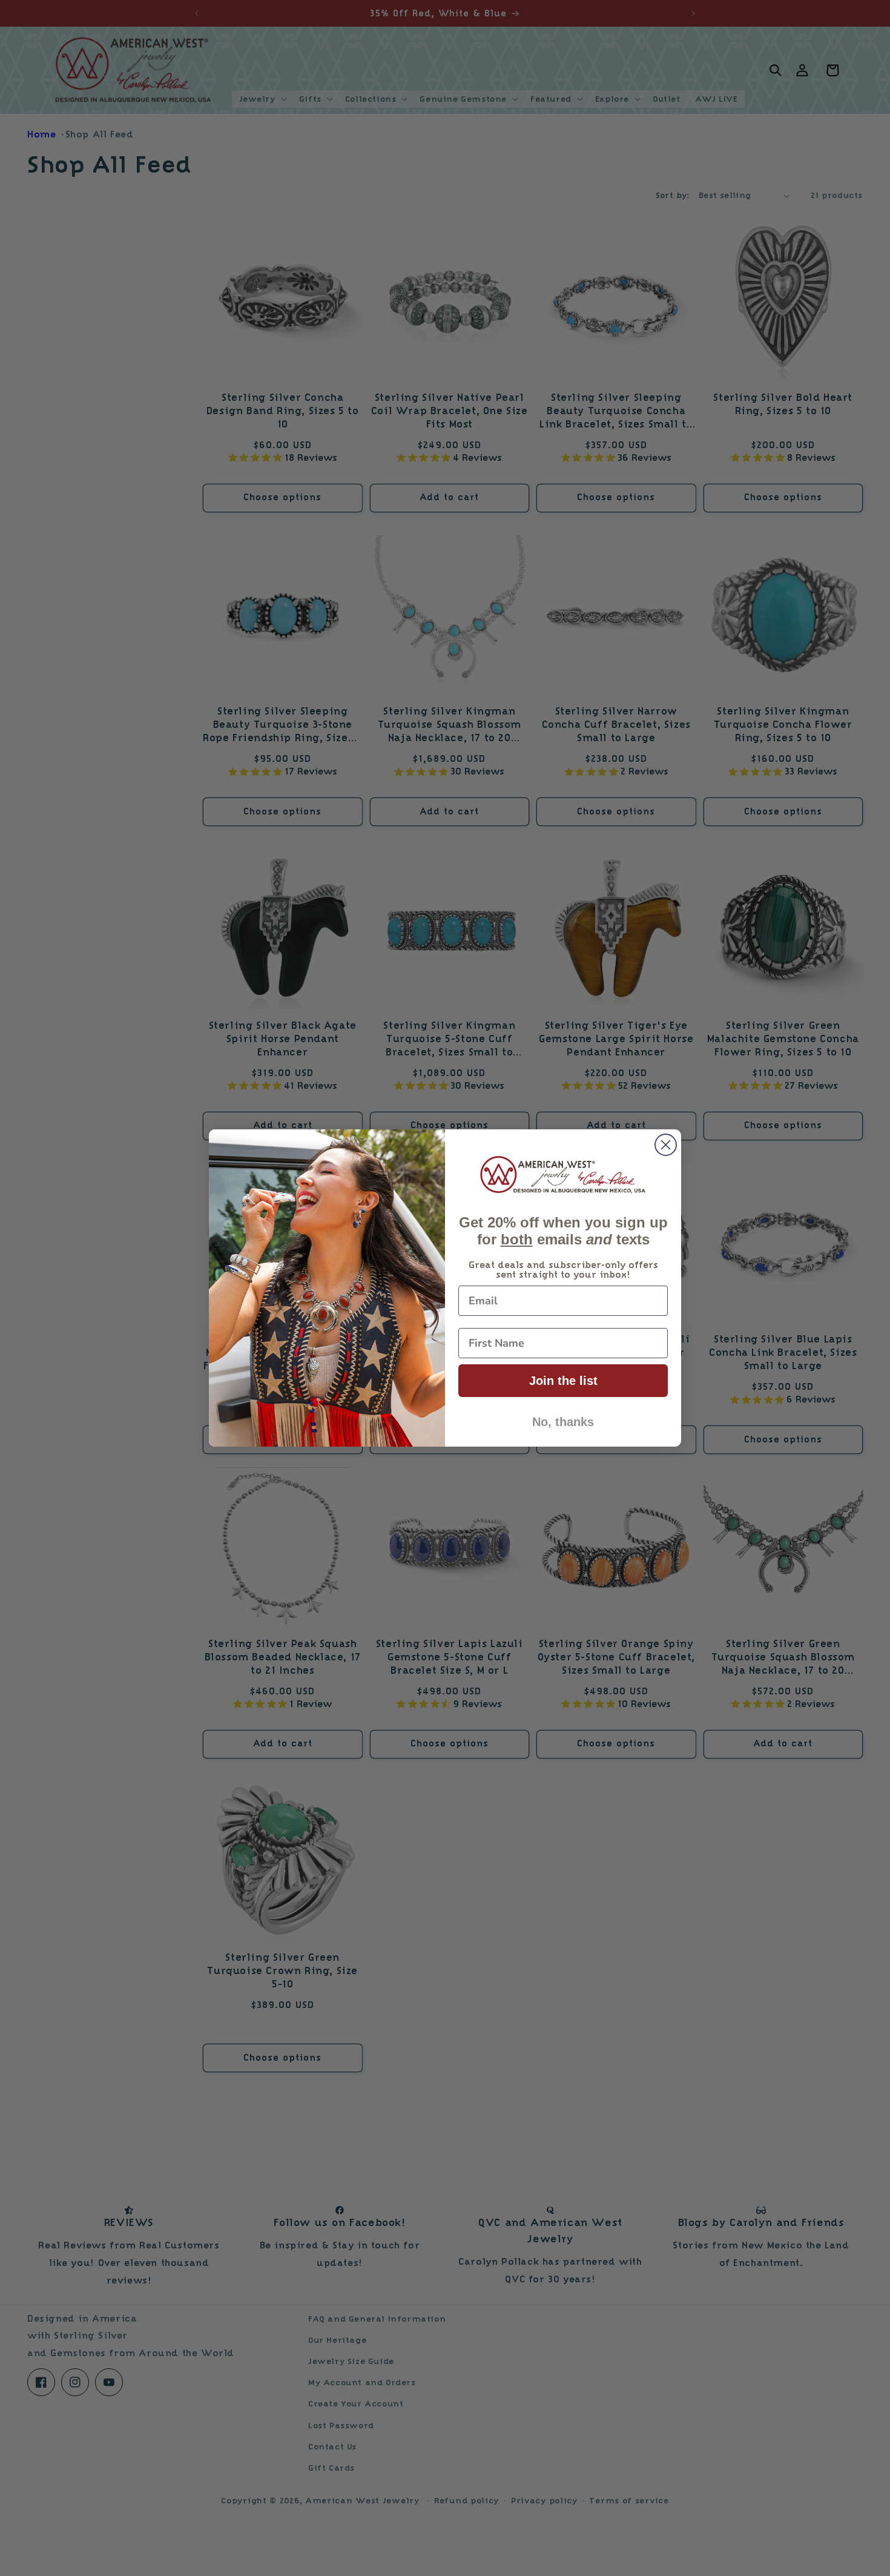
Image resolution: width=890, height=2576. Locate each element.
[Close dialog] (666, 1145)
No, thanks (563, 1422)
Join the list (563, 1381)
